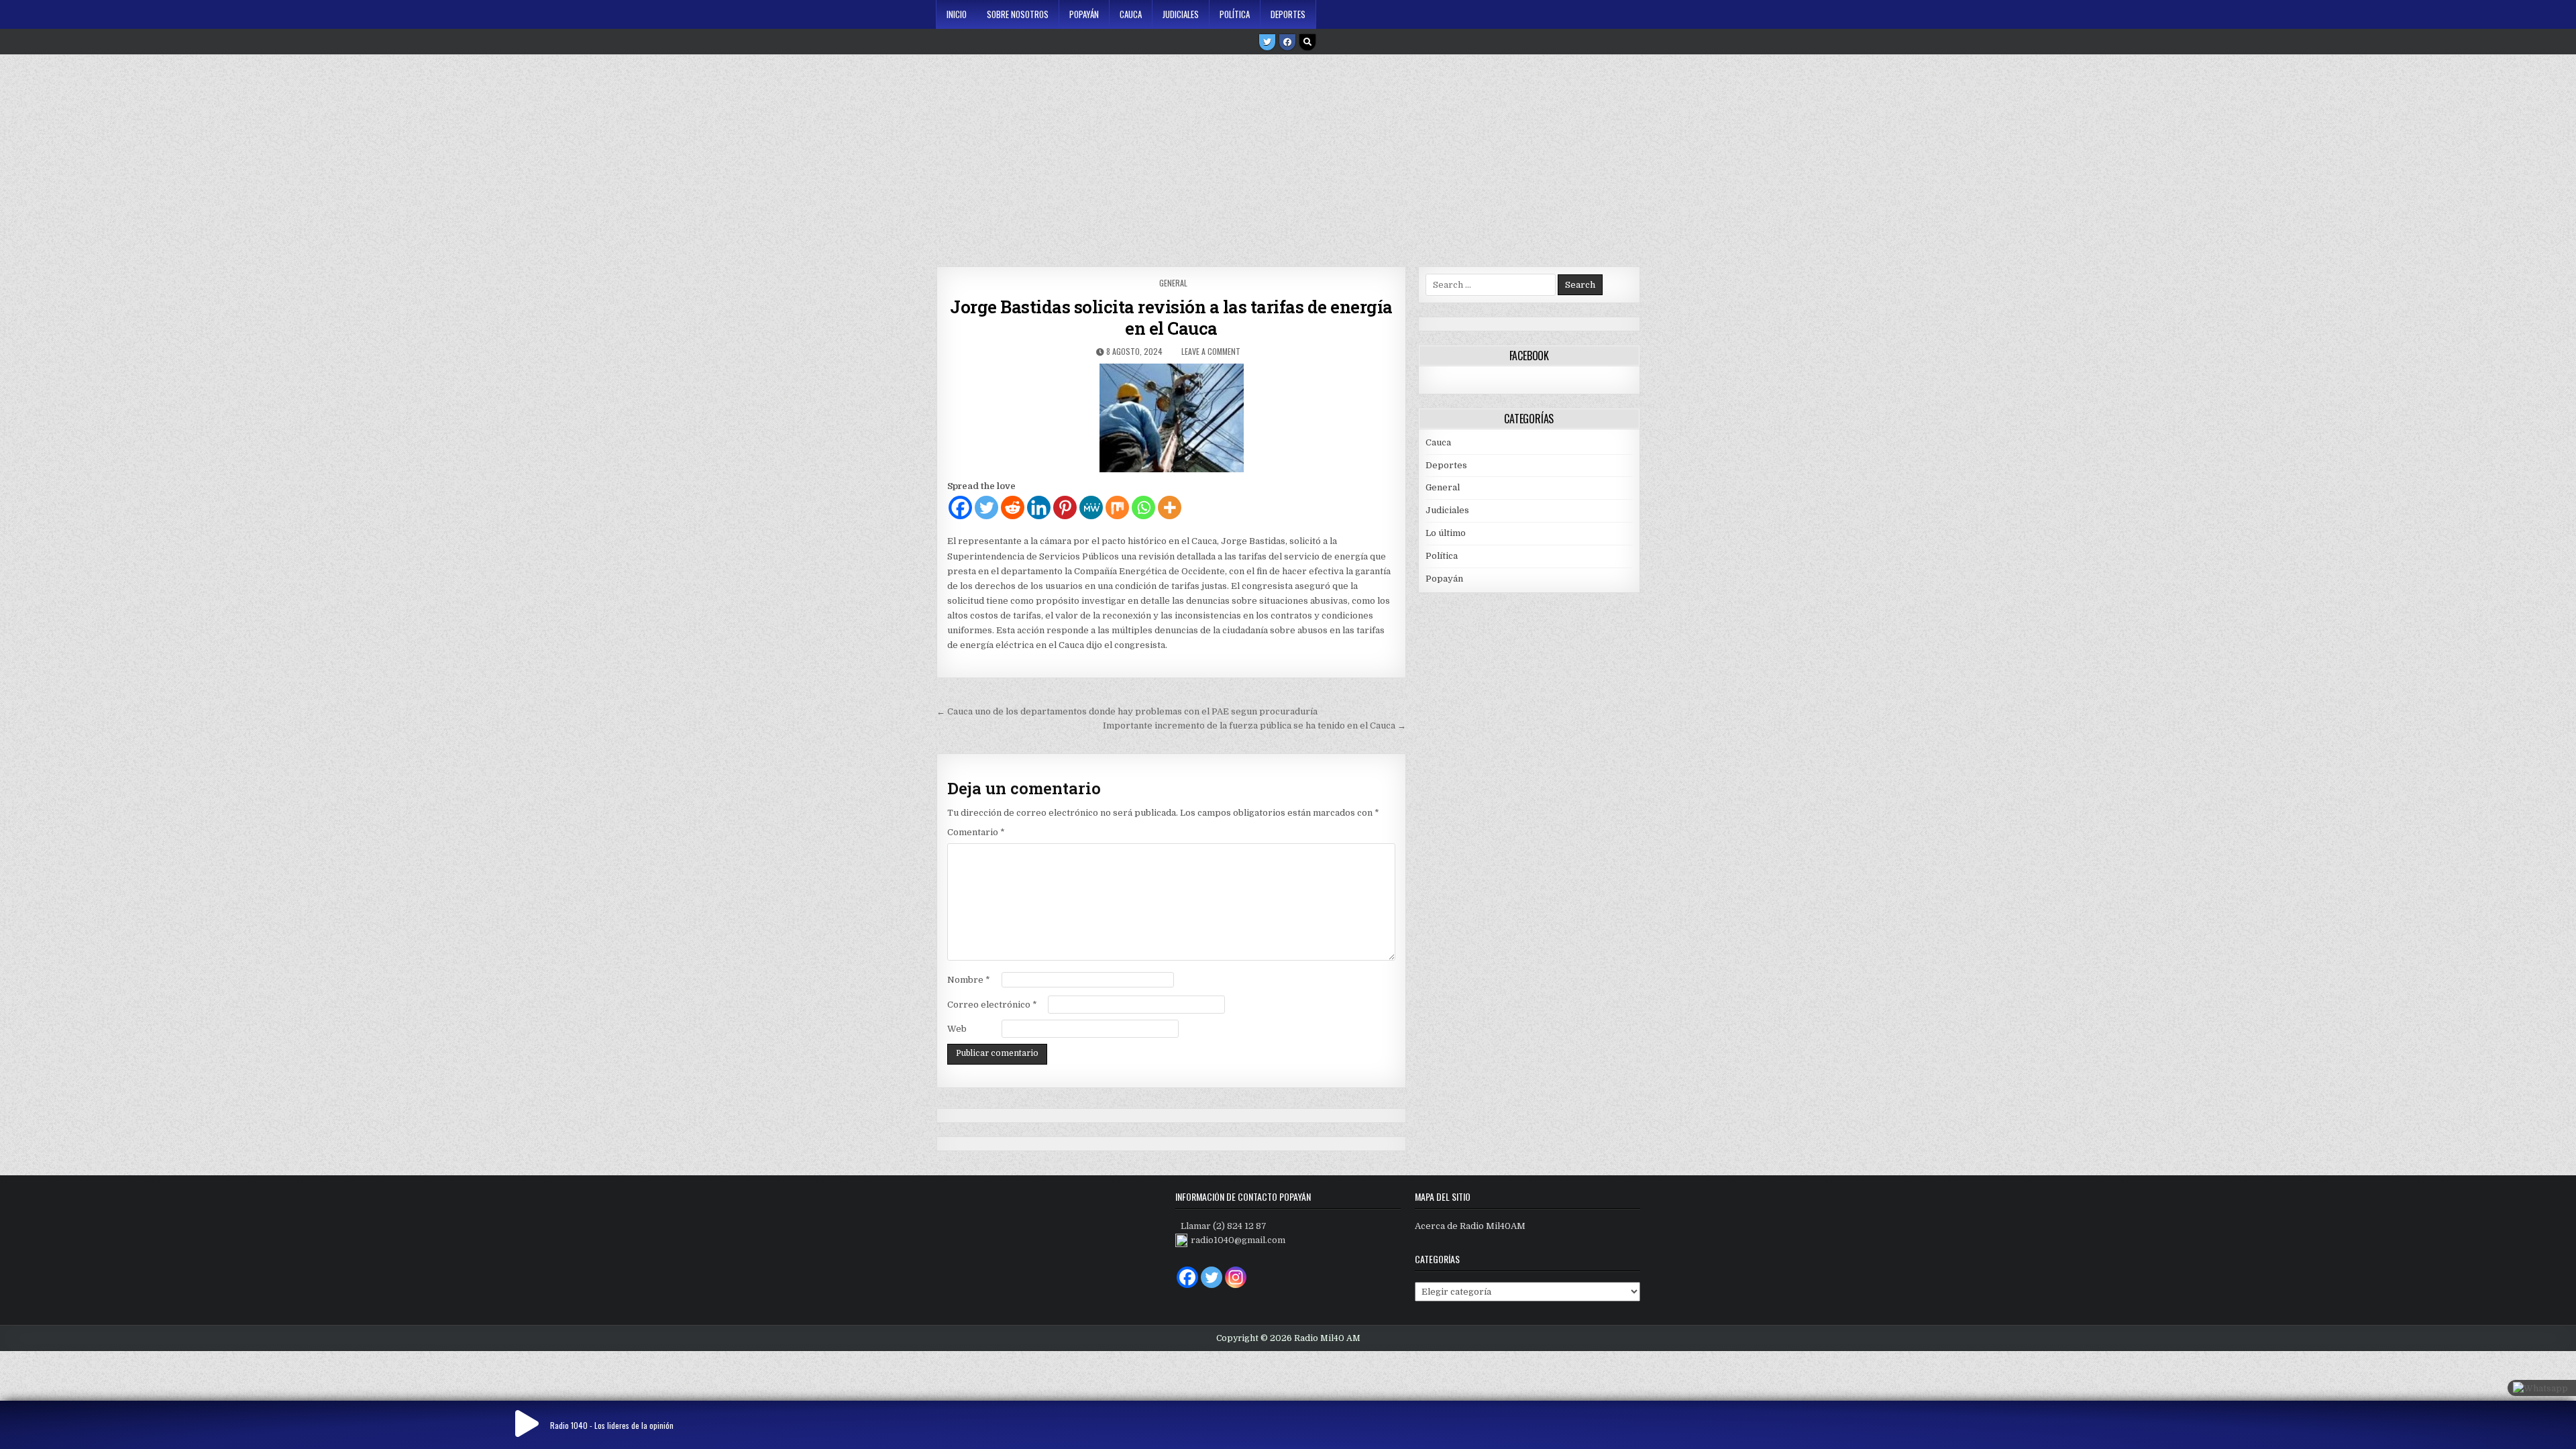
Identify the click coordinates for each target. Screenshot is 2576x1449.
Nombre (969, 980)
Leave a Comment (1211, 351)
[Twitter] (1267, 42)
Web (957, 1029)
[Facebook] (1287, 42)
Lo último (1446, 533)
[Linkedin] (1039, 507)
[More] (1170, 507)
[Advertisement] (1288, 156)
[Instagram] (1236, 1277)
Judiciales (1181, 14)
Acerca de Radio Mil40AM (1470, 1226)
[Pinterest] (1065, 507)
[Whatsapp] (1143, 507)
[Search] (1307, 42)
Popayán (1084, 14)
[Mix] (1117, 507)
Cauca (1131, 14)
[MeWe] (1091, 507)
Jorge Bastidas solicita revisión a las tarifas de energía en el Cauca (1171, 317)
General (1173, 283)
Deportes (1288, 14)
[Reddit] (1013, 507)
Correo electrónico (992, 1005)
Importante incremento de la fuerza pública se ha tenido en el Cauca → (1254, 726)
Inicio (957, 14)
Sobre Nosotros (1018, 14)
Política (1235, 14)
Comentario (976, 832)
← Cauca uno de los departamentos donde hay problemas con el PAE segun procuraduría (1127, 711)
